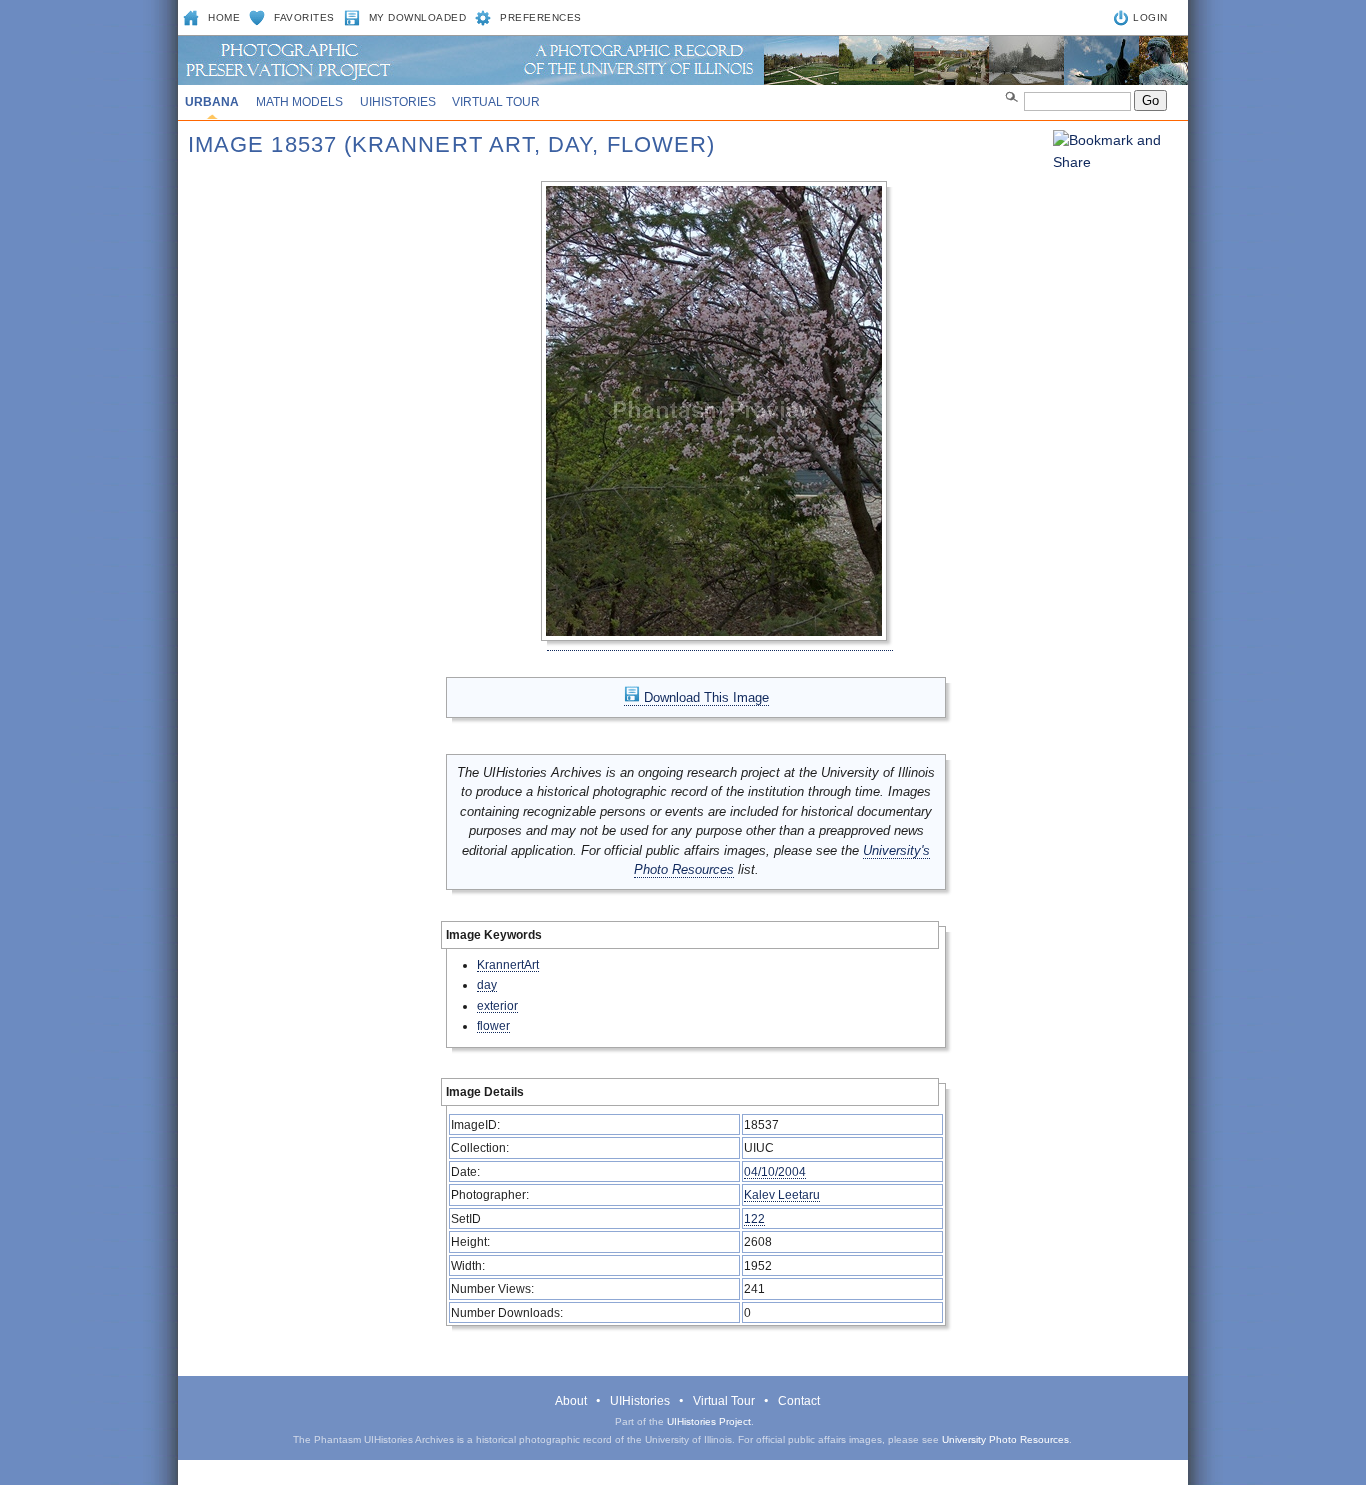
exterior (497, 1005)
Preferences (541, 17)
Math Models (299, 102)
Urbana (212, 102)
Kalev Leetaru (782, 1194)
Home (224, 17)
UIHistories (398, 102)
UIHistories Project (709, 1421)
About (571, 1401)
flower (493, 1025)
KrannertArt (508, 964)
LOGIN (1150, 17)
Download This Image (704, 697)
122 (754, 1218)
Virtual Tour (496, 102)
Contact (799, 1401)
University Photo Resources (1005, 1439)
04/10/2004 (775, 1171)
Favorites (304, 17)
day (487, 984)
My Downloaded (418, 17)
